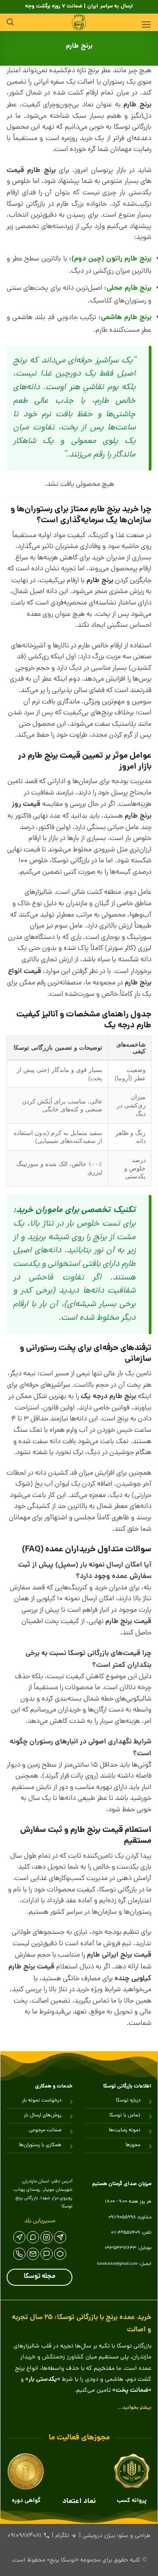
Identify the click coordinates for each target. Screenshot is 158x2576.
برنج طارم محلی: (128, 288)
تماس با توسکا (125, 2116)
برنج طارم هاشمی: (125, 318)
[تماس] (19, 2254)
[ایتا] (19, 2237)
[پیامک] (33, 2254)
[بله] (47, 2254)
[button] (146, 24)
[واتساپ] (33, 2237)
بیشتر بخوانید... (134, 2408)
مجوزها (133, 2145)
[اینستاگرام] (47, 2237)
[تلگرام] (60, 2237)
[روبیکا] (60, 2254)
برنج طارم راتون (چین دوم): (110, 259)
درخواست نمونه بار (42, 2101)
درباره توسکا (128, 2101)
